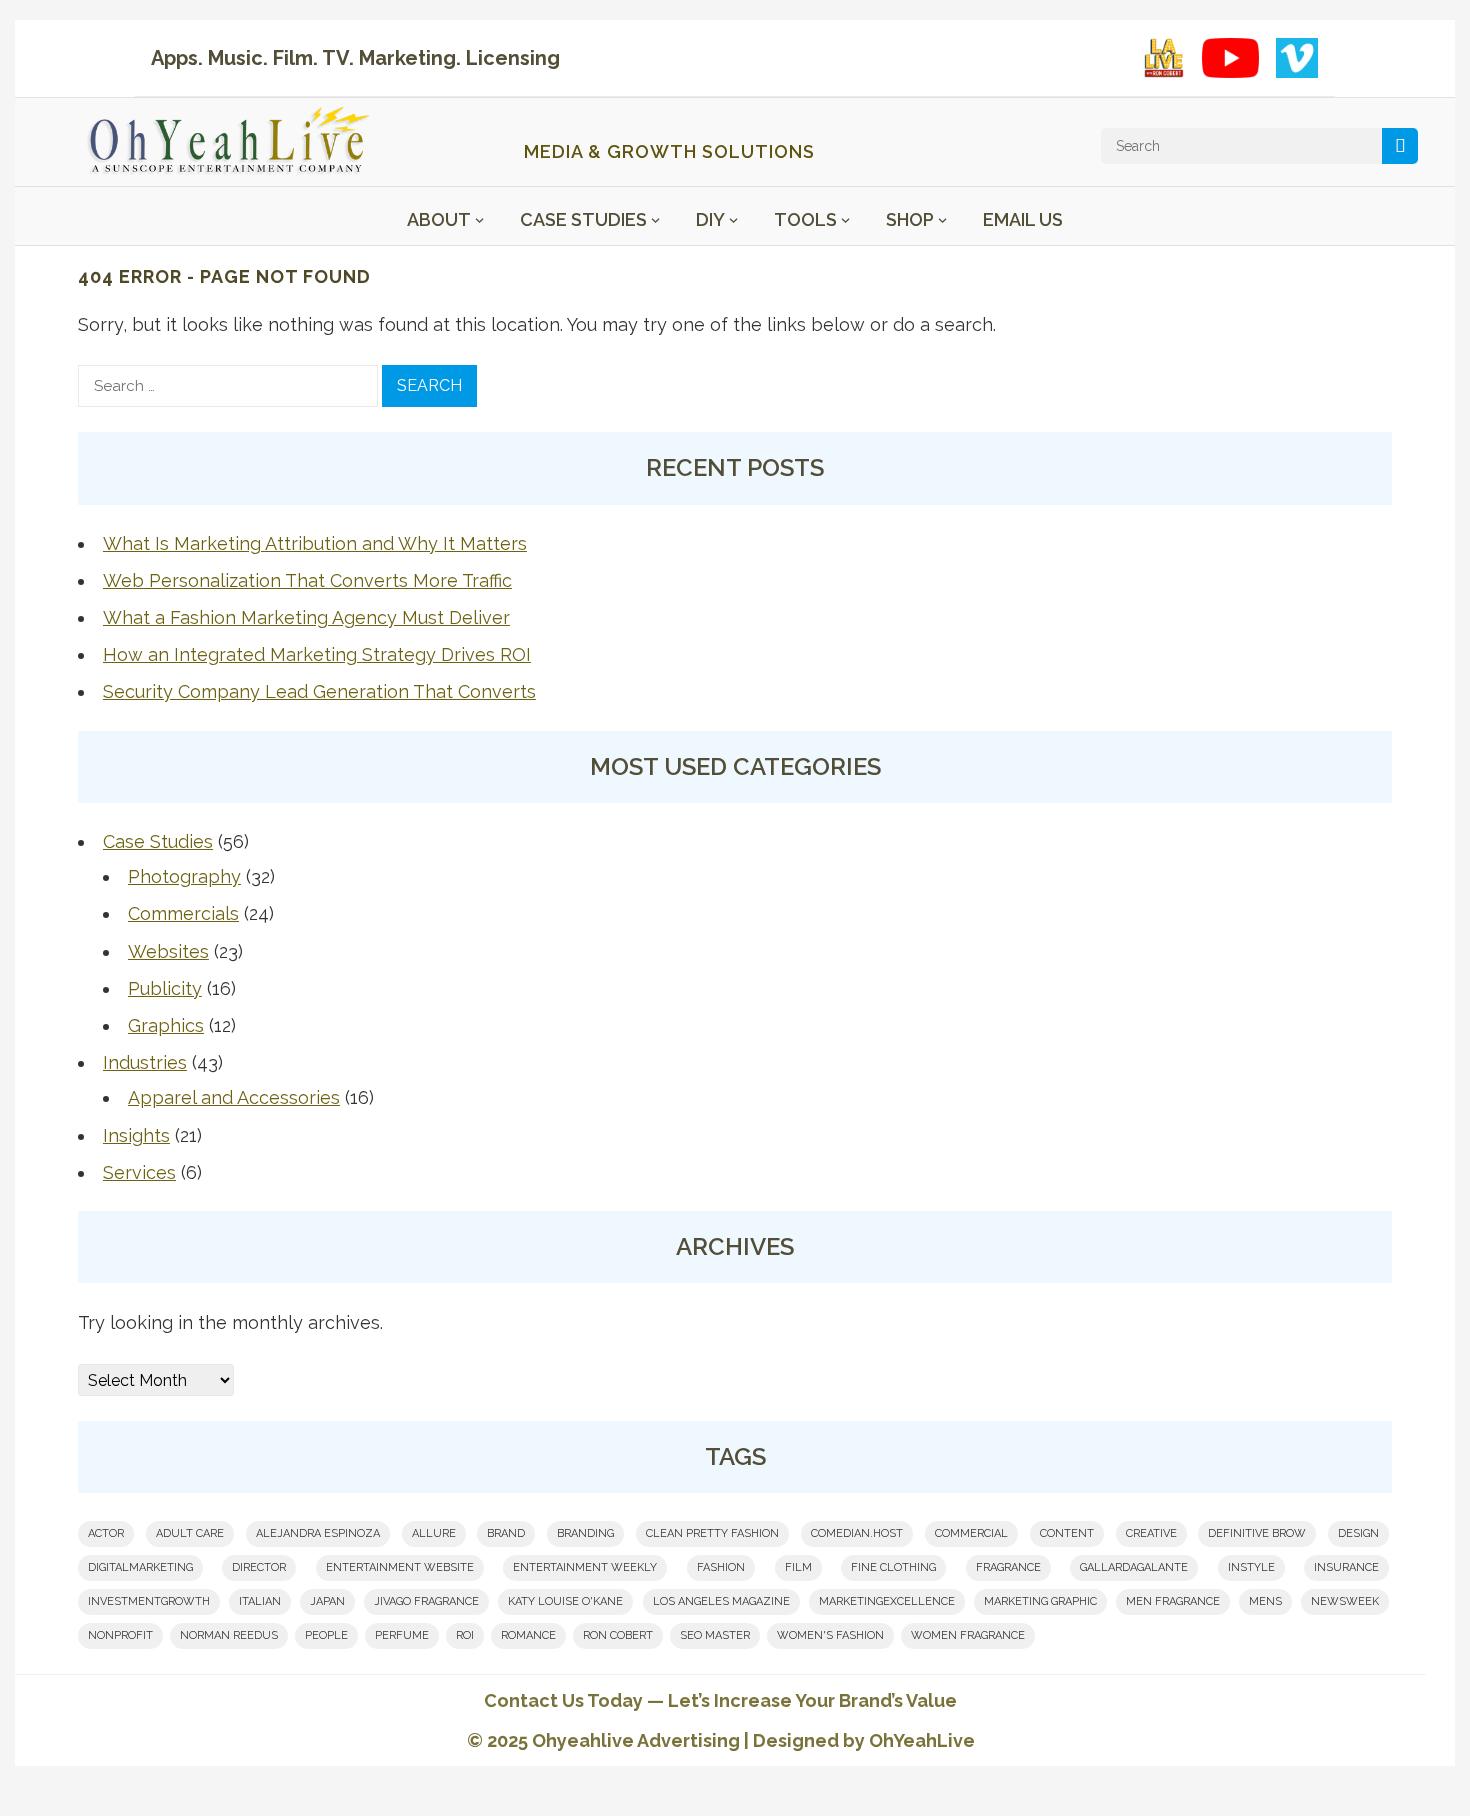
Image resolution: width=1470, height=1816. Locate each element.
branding (585, 1533)
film (798, 1567)
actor (106, 1533)
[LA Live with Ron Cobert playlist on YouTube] (1164, 58)
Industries (145, 1062)
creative (1151, 1533)
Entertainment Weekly (585, 1567)
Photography (184, 876)
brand (506, 1533)
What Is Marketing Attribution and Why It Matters (315, 543)
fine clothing (893, 1567)
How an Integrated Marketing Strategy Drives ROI (317, 654)
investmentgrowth (149, 1601)
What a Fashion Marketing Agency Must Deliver (306, 617)
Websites (168, 951)
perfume (402, 1635)
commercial (971, 1533)
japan (327, 1601)
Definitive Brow (1257, 1533)
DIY (710, 219)
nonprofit (120, 1635)
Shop (910, 219)
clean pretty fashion (712, 1533)
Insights (136, 1135)
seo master (715, 1635)
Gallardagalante (1134, 1567)
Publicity (165, 988)
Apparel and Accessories (234, 1097)
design (1358, 1533)
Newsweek (1345, 1601)
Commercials (183, 913)
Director (259, 1567)
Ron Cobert (618, 1635)
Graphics (166, 1025)
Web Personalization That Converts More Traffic (307, 580)
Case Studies (583, 219)
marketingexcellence (887, 1601)
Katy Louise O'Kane (565, 1601)
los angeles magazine (721, 1601)
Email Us (1023, 219)
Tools (805, 219)
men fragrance (1173, 1601)
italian (260, 1601)
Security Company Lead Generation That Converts (319, 691)
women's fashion (830, 1635)
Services (139, 1172)
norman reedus (229, 1635)
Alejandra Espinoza (318, 1533)
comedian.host (857, 1533)
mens (1265, 1601)
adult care (190, 1533)
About (439, 219)
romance (528, 1635)
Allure (434, 1533)
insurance (1346, 1567)
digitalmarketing (140, 1567)
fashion (721, 1567)
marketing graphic (1040, 1601)
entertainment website (400, 1567)
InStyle (1251, 1567)
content (1067, 1533)
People (326, 1635)
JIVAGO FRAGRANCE (426, 1601)
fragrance (1008, 1567)
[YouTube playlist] (1230, 58)
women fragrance (968, 1635)
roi (465, 1635)
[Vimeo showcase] (1297, 58)
